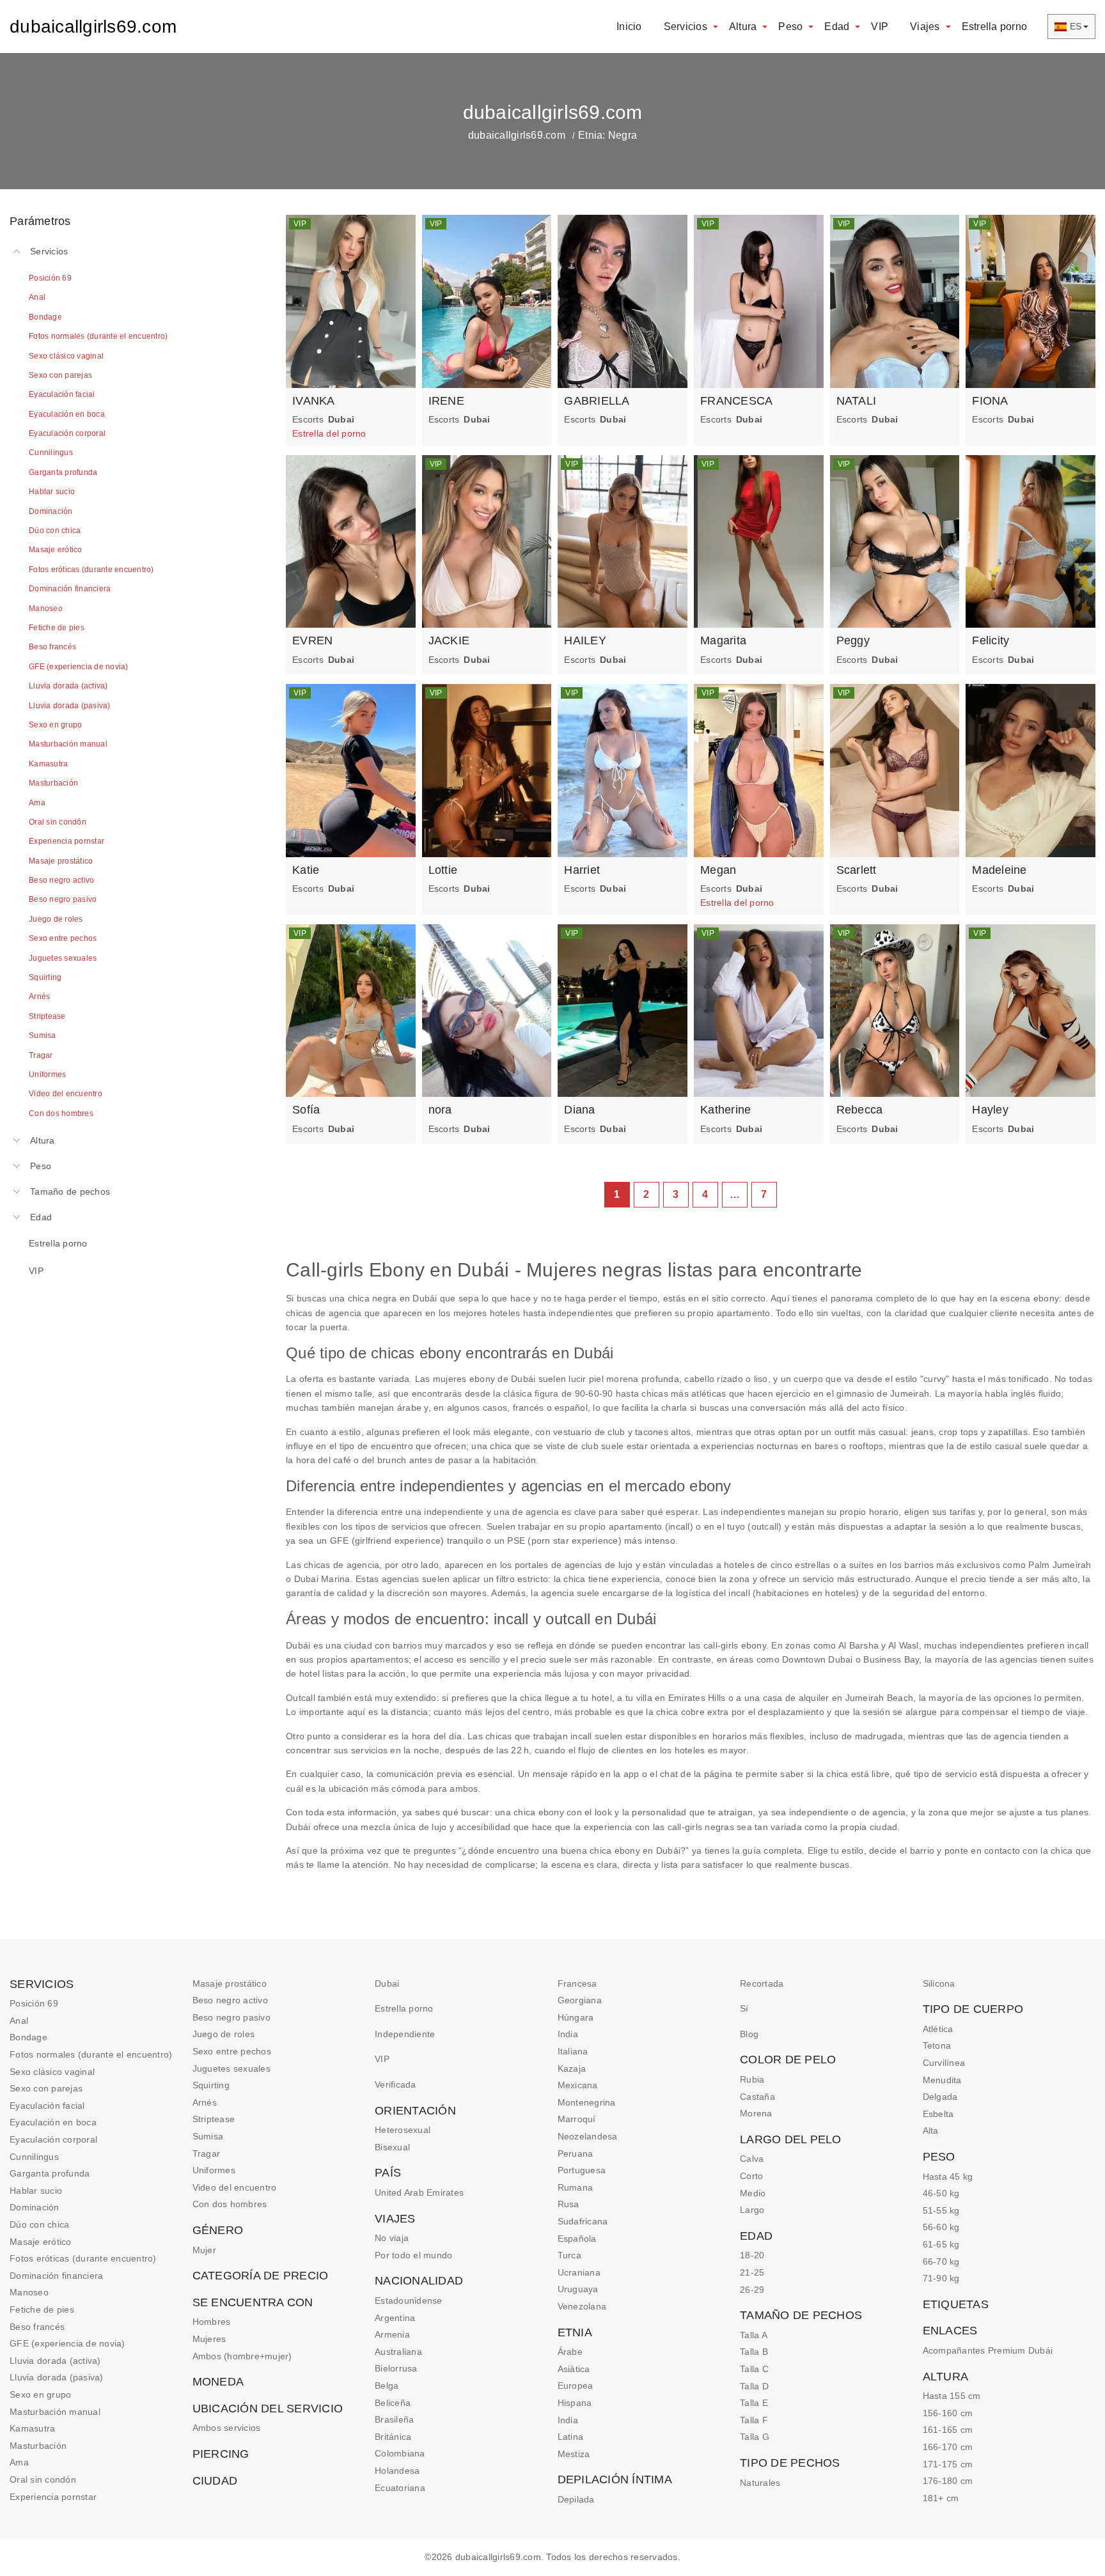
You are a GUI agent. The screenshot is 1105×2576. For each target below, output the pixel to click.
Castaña (757, 2097)
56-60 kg (941, 2227)
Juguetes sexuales (231, 2068)
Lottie (443, 870)
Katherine (725, 1110)
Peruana (576, 2153)
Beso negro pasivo (231, 2017)
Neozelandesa (588, 2136)
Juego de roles (224, 2034)
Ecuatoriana (400, 2488)
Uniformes (214, 2170)
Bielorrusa (396, 2368)
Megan (718, 870)
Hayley (990, 1110)
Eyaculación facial (47, 2106)
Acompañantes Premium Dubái (988, 2350)
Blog (749, 2034)
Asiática (574, 2369)
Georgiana (580, 2000)
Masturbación (38, 2446)
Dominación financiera (56, 2276)
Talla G (755, 2437)
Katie (306, 870)
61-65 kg (941, 2244)
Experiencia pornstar (53, 2497)
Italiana (573, 2051)
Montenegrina (587, 2102)
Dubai (387, 1983)
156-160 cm (948, 2413)
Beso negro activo (230, 2000)
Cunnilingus (34, 2157)
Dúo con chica (39, 2224)
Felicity (991, 640)
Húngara (576, 2017)
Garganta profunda (50, 2173)
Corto (751, 2176)
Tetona (937, 2045)
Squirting (211, 2085)
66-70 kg (941, 2262)
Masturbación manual (55, 2412)
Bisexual (392, 2147)
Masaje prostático (230, 1983)
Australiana (398, 2352)
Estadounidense (409, 2301)
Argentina (395, 2318)
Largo (752, 2210)
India (568, 2034)
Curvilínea (944, 2063)
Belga (387, 2386)
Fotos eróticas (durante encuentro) (83, 2258)
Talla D (754, 2386)
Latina (571, 2437)
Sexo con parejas (46, 2088)
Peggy (853, 640)
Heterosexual (403, 2130)
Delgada (940, 2097)
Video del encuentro (235, 2187)
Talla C (754, 2369)
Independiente (405, 2034)
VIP (880, 27)
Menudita (942, 2080)
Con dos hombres (230, 2204)
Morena (756, 2113)
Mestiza (574, 2454)
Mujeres (209, 2339)
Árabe (570, 2352)
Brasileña (394, 2419)
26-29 (752, 2290)
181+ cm (941, 2498)
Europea (576, 2386)
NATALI (857, 401)
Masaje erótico (41, 2242)
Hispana (575, 2403)
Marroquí (577, 2119)
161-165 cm (948, 2430)
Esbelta (938, 2114)
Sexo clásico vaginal (52, 2072)
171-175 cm (948, 2464)
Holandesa (397, 2471)
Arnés (205, 2102)
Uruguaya (578, 2289)
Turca (569, 2255)
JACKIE (449, 640)
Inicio (629, 27)
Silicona (939, 1983)
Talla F (754, 2420)
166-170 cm (948, 2447)
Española (577, 2238)
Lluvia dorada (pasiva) (57, 2377)
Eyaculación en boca (53, 2122)
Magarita (723, 640)
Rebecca (860, 1110)
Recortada (762, 1983)
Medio (753, 2193)
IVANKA (314, 401)
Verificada (396, 2084)
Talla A (754, 2335)
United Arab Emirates (419, 2192)
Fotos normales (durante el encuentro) (91, 2054)
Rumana (576, 2187)
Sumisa (208, 2136)
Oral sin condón (43, 2479)
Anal (19, 2021)
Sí (744, 2008)
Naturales (760, 2483)
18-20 (752, 2255)
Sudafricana (583, 2221)
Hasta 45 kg (948, 2176)
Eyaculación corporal (53, 2139)
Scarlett (857, 870)
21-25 (752, 2272)
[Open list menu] (17, 1140)
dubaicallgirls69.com (93, 27)
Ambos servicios (227, 2428)
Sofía (306, 1110)
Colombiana (400, 2453)
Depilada (576, 2499)
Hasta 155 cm (952, 2396)
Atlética (938, 2029)
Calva (752, 2159)
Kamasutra (32, 2428)
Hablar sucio (36, 2191)
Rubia (752, 2079)
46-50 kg (941, 2193)
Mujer (204, 2250)
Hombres (212, 2322)
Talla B (754, 2352)
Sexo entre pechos (232, 2051)
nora (440, 1110)
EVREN (312, 640)
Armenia (392, 2334)
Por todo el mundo (413, 2255)
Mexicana (578, 2085)
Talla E (754, 2403)
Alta (931, 2130)
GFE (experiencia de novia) (67, 2343)
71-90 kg (941, 2278)
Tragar (207, 2153)
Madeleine (999, 870)
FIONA (990, 401)
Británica (393, 2437)
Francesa (577, 1983)
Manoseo (29, 2292)
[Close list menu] (17, 251)
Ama (19, 2462)
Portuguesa (582, 2170)
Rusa (568, 2204)
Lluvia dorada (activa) (55, 2361)
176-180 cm (948, 2481)
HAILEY (585, 640)
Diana (579, 1110)
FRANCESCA (736, 401)
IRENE (446, 401)
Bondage (28, 2037)
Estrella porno (995, 27)
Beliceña (393, 2403)
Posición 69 (34, 2003)
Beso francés (37, 2327)
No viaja (392, 2238)
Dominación (35, 2207)
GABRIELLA (597, 401)
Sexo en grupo (40, 2394)
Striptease (214, 2119)
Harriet (582, 870)
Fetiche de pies (42, 2309)
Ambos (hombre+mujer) (242, 2356)
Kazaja (572, 2068)
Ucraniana (579, 2272)
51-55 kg (941, 2210)
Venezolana (582, 2306)
